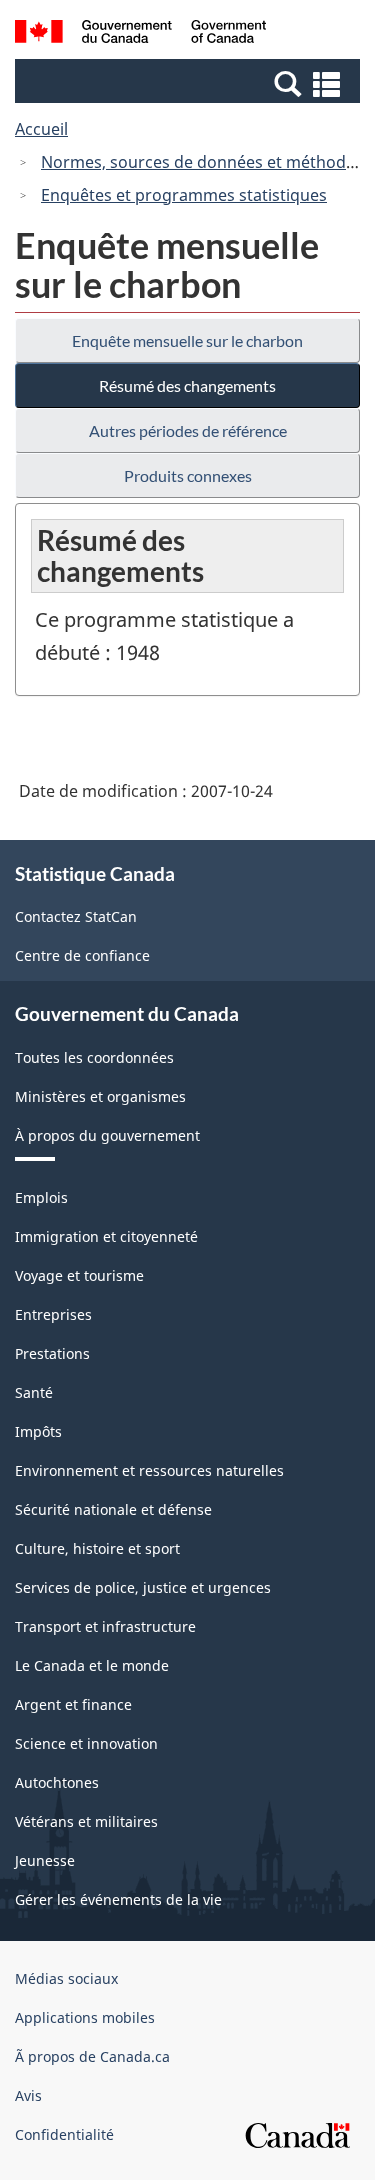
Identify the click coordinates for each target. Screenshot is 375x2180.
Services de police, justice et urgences (143, 1587)
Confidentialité (64, 2134)
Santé (34, 1392)
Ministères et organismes (100, 1096)
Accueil (41, 129)
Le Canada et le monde (92, 1665)
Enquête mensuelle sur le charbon (187, 340)
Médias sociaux (66, 1978)
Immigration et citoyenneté (106, 1236)
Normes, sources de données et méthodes (202, 162)
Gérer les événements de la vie (118, 1899)
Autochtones (57, 1782)
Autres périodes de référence (188, 430)
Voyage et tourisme (79, 1275)
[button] (190, 83)
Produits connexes (188, 475)
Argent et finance (73, 1704)
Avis (28, 2095)
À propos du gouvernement (107, 1135)
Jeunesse (45, 1860)
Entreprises (53, 1314)
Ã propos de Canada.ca (92, 2056)
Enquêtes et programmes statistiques (184, 195)
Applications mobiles (85, 2017)
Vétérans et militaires (86, 1821)
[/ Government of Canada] (140, 34)
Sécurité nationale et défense (113, 1509)
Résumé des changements (187, 385)
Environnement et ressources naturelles (149, 1470)
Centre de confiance (82, 955)
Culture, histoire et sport (97, 1548)
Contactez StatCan (76, 916)
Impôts (38, 1431)
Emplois (41, 1197)
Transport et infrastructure (105, 1626)
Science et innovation (86, 1743)
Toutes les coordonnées (94, 1057)
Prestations (52, 1353)
